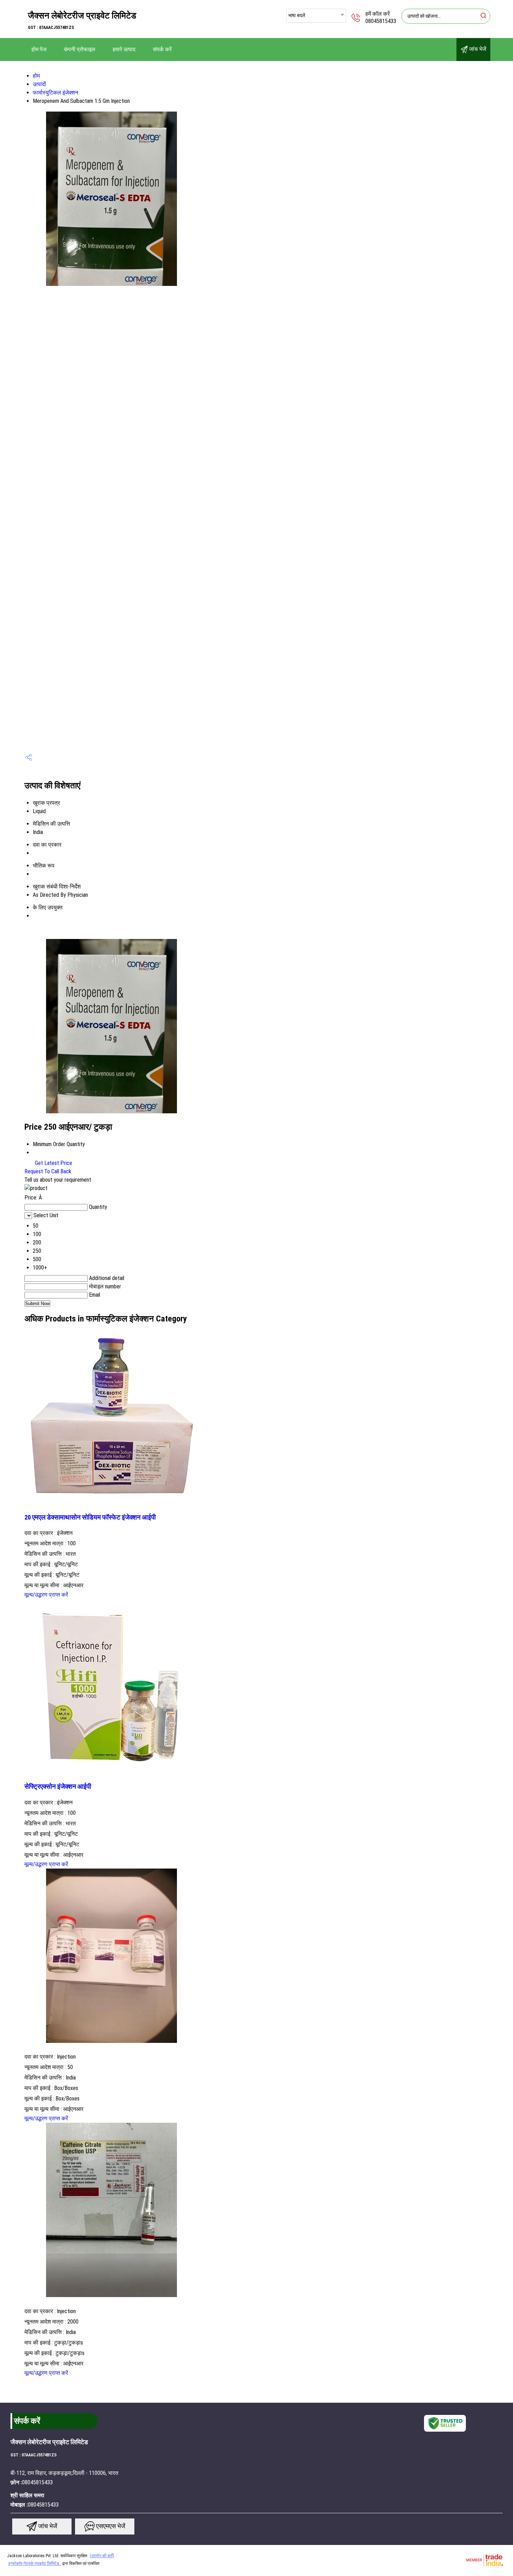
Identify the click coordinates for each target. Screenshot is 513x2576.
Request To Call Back (48, 1171)
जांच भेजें (477, 49)
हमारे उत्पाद (124, 49)
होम (36, 76)
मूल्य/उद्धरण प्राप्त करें (46, 1595)
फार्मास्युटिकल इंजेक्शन (55, 93)
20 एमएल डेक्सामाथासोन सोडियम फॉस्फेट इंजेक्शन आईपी (90, 1517)
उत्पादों (39, 84)
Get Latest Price (53, 1163)
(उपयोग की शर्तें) (102, 2556)
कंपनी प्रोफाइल (80, 49)
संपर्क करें (162, 49)
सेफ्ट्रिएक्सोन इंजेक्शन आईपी (58, 1787)
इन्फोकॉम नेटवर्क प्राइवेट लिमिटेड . (35, 2563)
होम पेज (39, 49)
